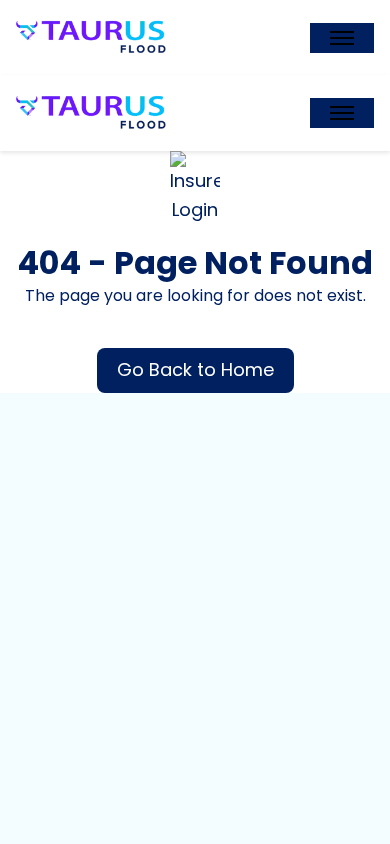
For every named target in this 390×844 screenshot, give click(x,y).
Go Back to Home (195, 369)
